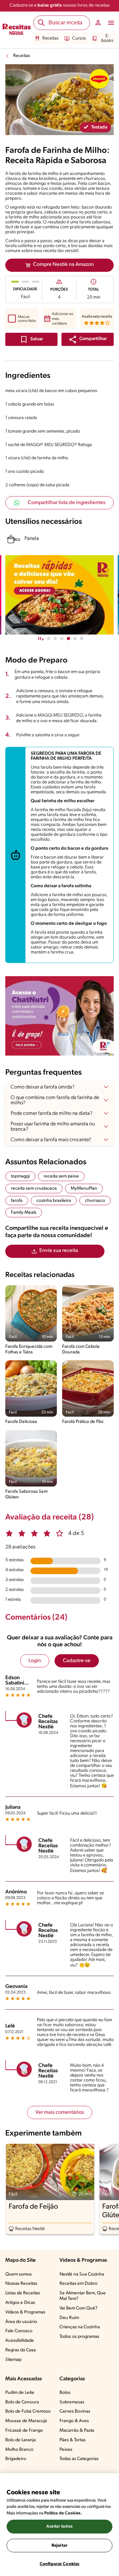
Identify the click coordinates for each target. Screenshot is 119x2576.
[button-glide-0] (49, 638)
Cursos (79, 38)
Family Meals (24, 1213)
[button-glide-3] (68, 638)
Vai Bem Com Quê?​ (79, 2308)
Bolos (65, 2393)
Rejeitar (59, 2546)
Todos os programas (79, 2337)
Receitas (50, 38)
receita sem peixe (61, 1176)
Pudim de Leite (20, 2393)
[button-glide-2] (62, 638)
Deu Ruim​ (69, 2318)
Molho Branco (19, 2450)
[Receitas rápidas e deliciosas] (59, 595)
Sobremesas (72, 2402)
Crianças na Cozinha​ (80, 2327)
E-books (107, 38)
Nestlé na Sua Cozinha (82, 2274)
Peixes (66, 2450)
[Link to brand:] (99, 79)
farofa (17, 1201)
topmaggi (20, 1176)
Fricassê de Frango (24, 2431)
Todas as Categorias (79, 2459)
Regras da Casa (20, 2350)
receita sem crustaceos (34, 1189)
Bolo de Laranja (20, 2440)
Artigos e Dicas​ (20, 2303)
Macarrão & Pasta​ (77, 2431)
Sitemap (13, 2360)
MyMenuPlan (84, 1189)
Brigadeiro (16, 2459)
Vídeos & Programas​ (25, 2312)
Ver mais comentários (60, 2112)
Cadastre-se (77, 1661)
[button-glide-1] (55, 638)
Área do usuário (21, 2322)
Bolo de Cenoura (22, 2402)
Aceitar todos (59, 2526)
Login (35, 1661)
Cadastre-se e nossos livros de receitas (60, 5)
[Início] (17, 30)
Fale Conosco (19, 2331)
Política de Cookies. (63, 2513)
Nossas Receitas (21, 2284)
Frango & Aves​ (74, 2421)
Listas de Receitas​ (23, 2293)
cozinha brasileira (54, 1201)
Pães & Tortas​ (73, 2440)
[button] (88, 339)
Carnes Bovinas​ (75, 2411)
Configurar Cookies (59, 2564)
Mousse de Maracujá (26, 2421)
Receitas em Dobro (79, 2284)
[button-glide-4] (75, 638)
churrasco (95, 1201)
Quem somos (19, 2274)
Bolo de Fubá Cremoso (28, 2411)
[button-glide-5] (82, 638)
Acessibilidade (20, 2341)
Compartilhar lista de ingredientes (67, 503)
